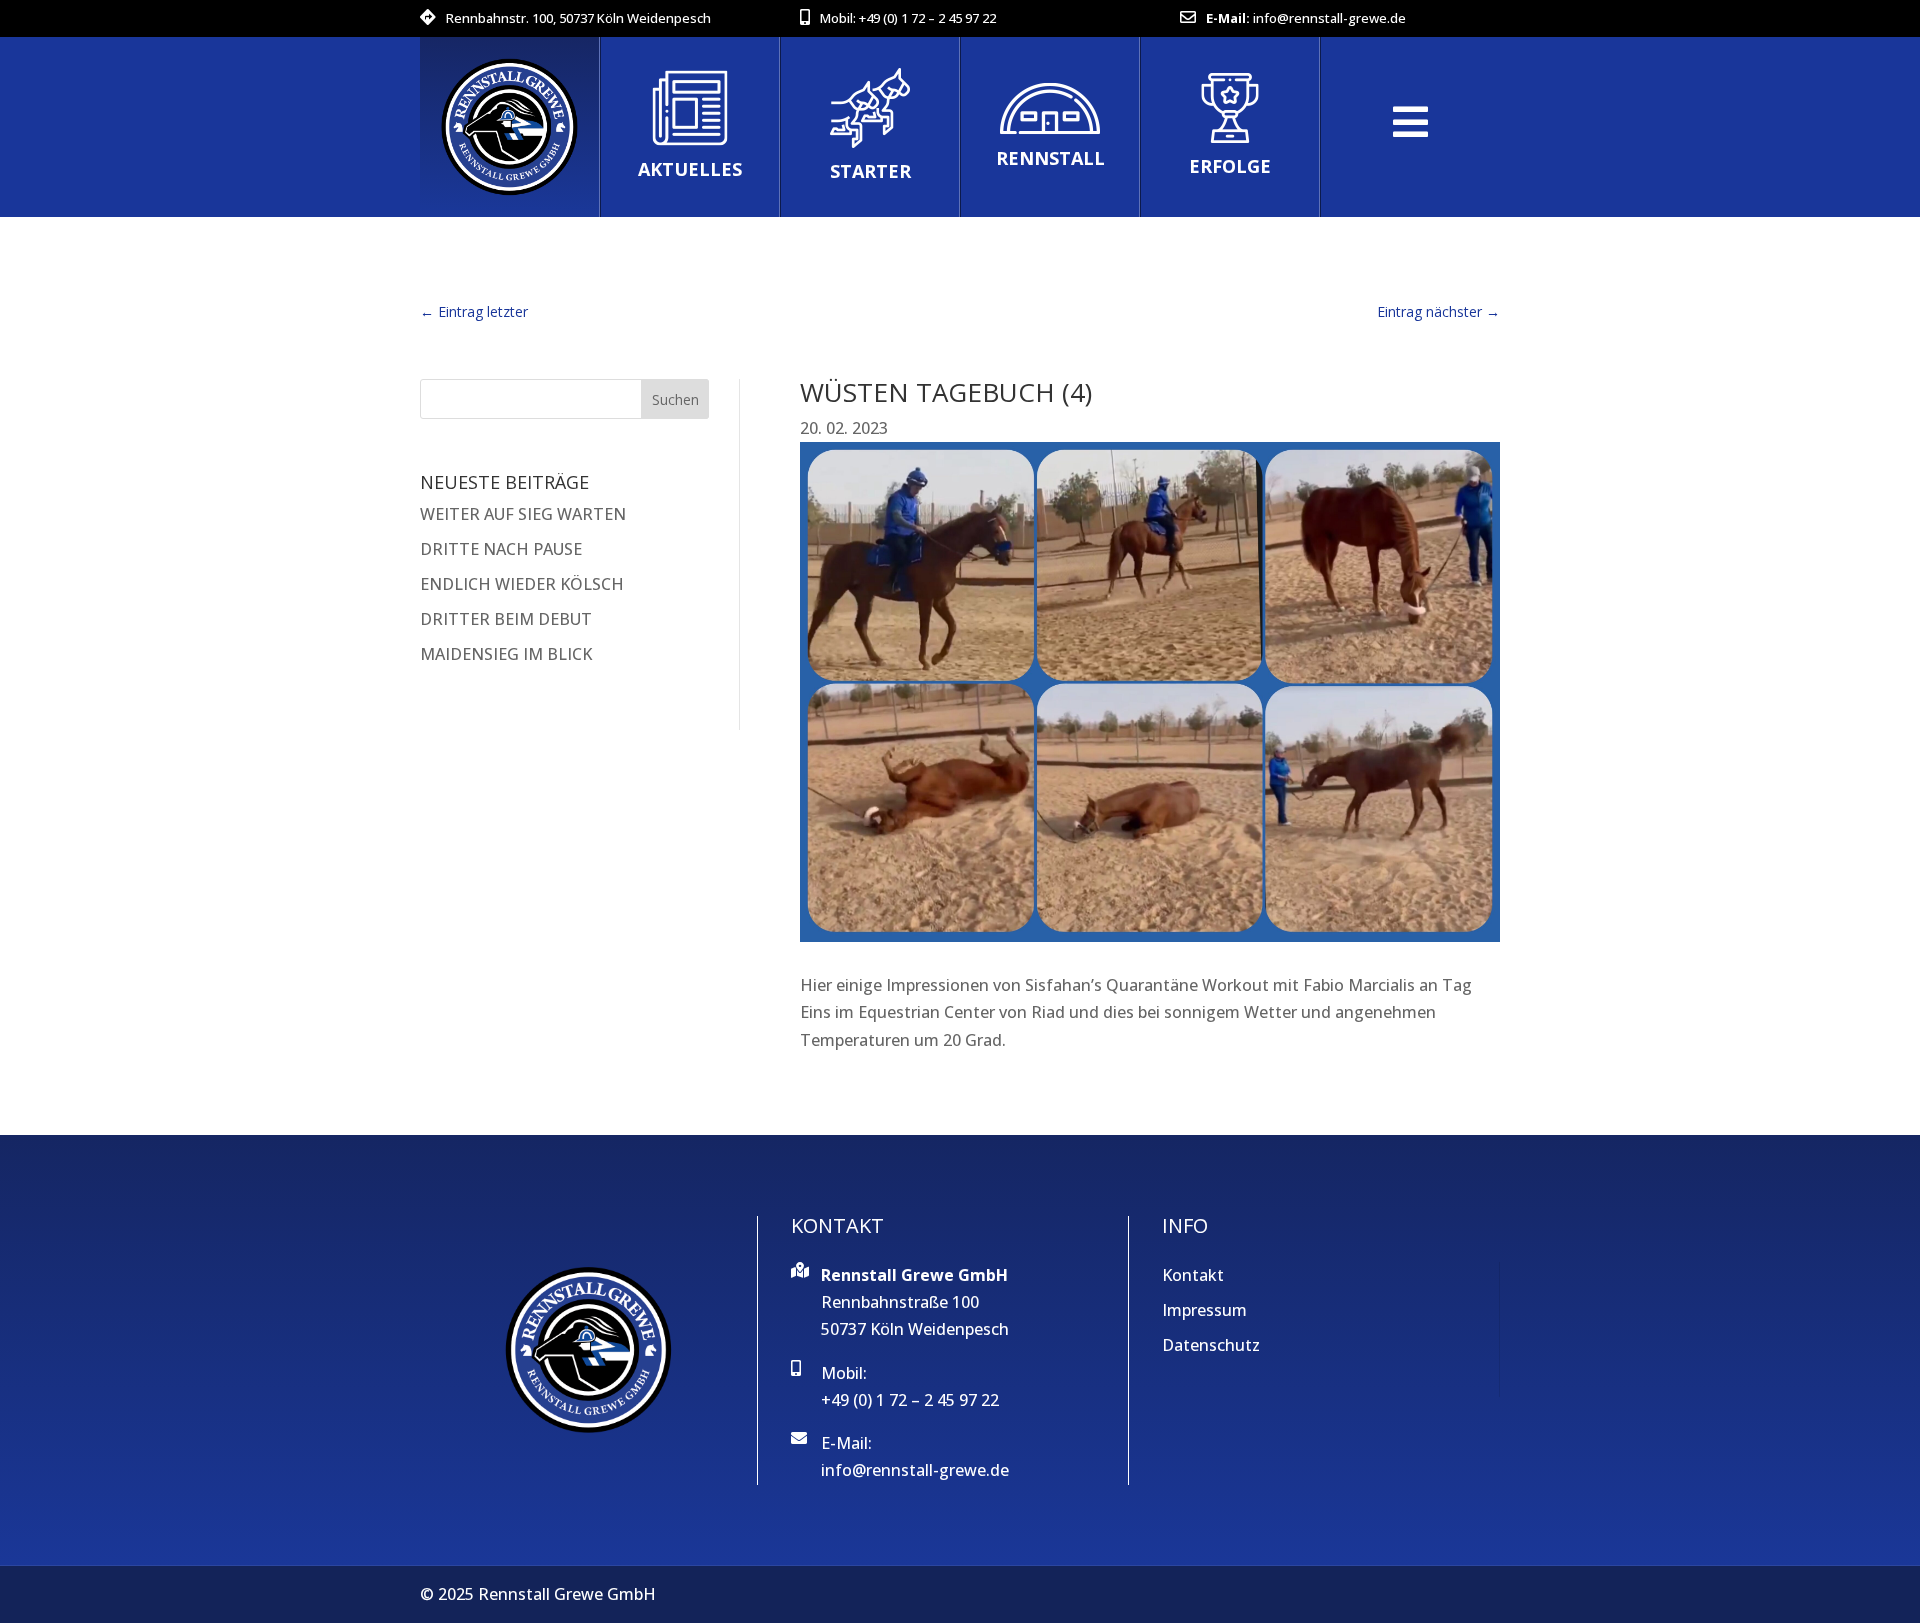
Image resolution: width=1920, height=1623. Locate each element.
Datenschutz (1211, 1345)
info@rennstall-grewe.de (1329, 18)
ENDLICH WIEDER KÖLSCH (522, 584)
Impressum (1204, 1310)
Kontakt (1193, 1275)
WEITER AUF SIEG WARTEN (523, 514)
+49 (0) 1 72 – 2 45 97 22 (927, 18)
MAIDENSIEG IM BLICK (506, 654)
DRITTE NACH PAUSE (501, 549)
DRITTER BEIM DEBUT (506, 619)
